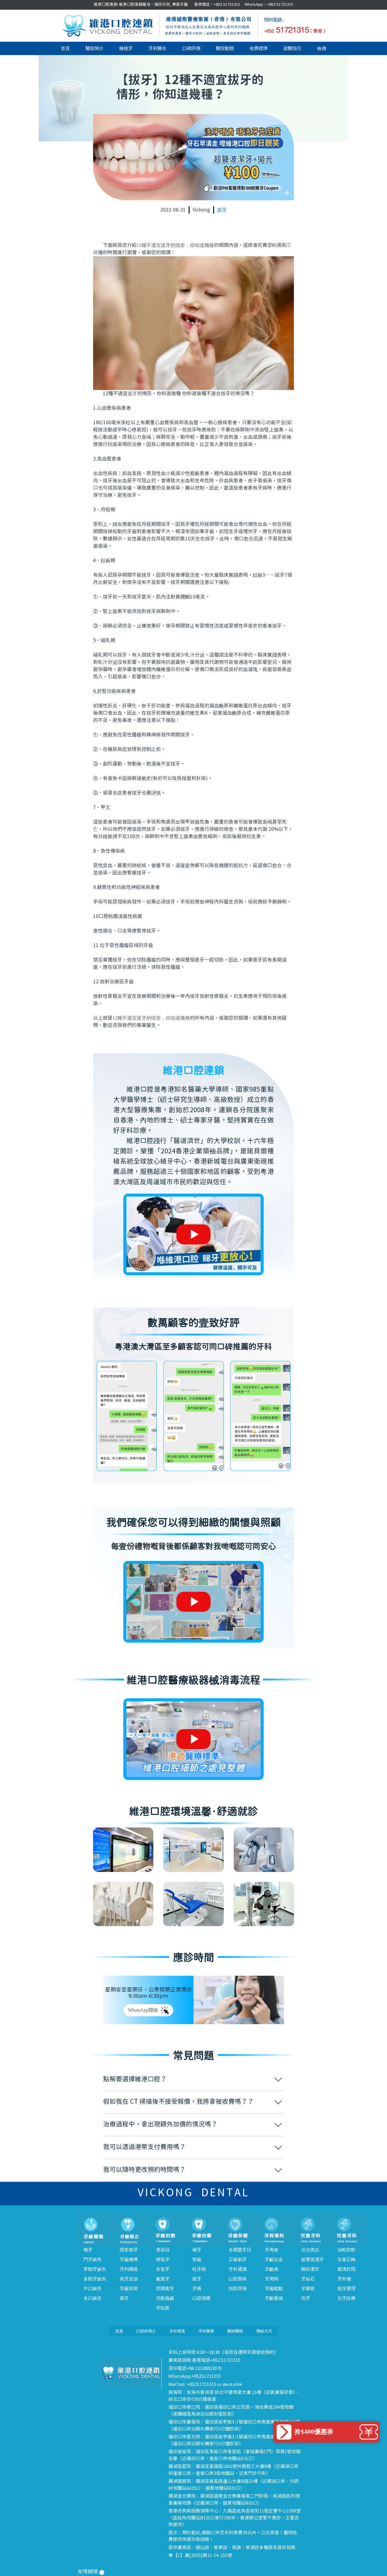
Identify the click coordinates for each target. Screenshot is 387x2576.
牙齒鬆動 (274, 2289)
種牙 (88, 2250)
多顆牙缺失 (95, 2279)
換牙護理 (346, 2289)
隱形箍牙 (129, 2250)
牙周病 (272, 2279)
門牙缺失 (93, 2260)
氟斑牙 (163, 2279)
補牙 (197, 2250)
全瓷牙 (163, 2269)
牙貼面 (163, 2308)
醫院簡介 (95, 48)
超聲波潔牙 (312, 2260)
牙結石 (308, 2279)
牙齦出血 (274, 2260)
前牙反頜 (129, 2279)
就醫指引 (292, 48)
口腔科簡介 (146, 2331)
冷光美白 (310, 2250)
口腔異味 (238, 2279)
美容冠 (163, 2250)
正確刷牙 (238, 2260)
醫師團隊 (235, 2331)
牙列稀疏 (129, 2269)
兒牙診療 (346, 2298)
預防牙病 (238, 2289)
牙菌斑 (308, 2289)
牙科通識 (238, 2269)
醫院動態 (225, 48)
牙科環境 (177, 2331)
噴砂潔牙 (310, 2269)
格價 (322, 48)
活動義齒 (165, 2298)
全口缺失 (93, 2298)
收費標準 (259, 48)
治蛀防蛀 (346, 2250)
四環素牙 (165, 2289)
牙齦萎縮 (274, 2298)
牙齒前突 (129, 2289)
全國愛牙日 (240, 2250)
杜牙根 (199, 2269)
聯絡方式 (264, 2331)
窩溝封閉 (346, 2269)
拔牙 (222, 210)
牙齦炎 (272, 2269)
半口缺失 (93, 2289)
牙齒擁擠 (129, 2260)
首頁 (65, 48)
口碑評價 (191, 48)
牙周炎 (272, 2250)
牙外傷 (344, 2279)
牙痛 (197, 2289)
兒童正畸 (346, 2260)
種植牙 (126, 48)
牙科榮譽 (206, 2331)
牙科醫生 (158, 48)
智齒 (197, 2260)
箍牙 (124, 2298)
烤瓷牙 (163, 2260)
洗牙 (306, 2298)
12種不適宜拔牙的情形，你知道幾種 (175, 245)
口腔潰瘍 (201, 2298)
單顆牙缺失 (95, 2269)
